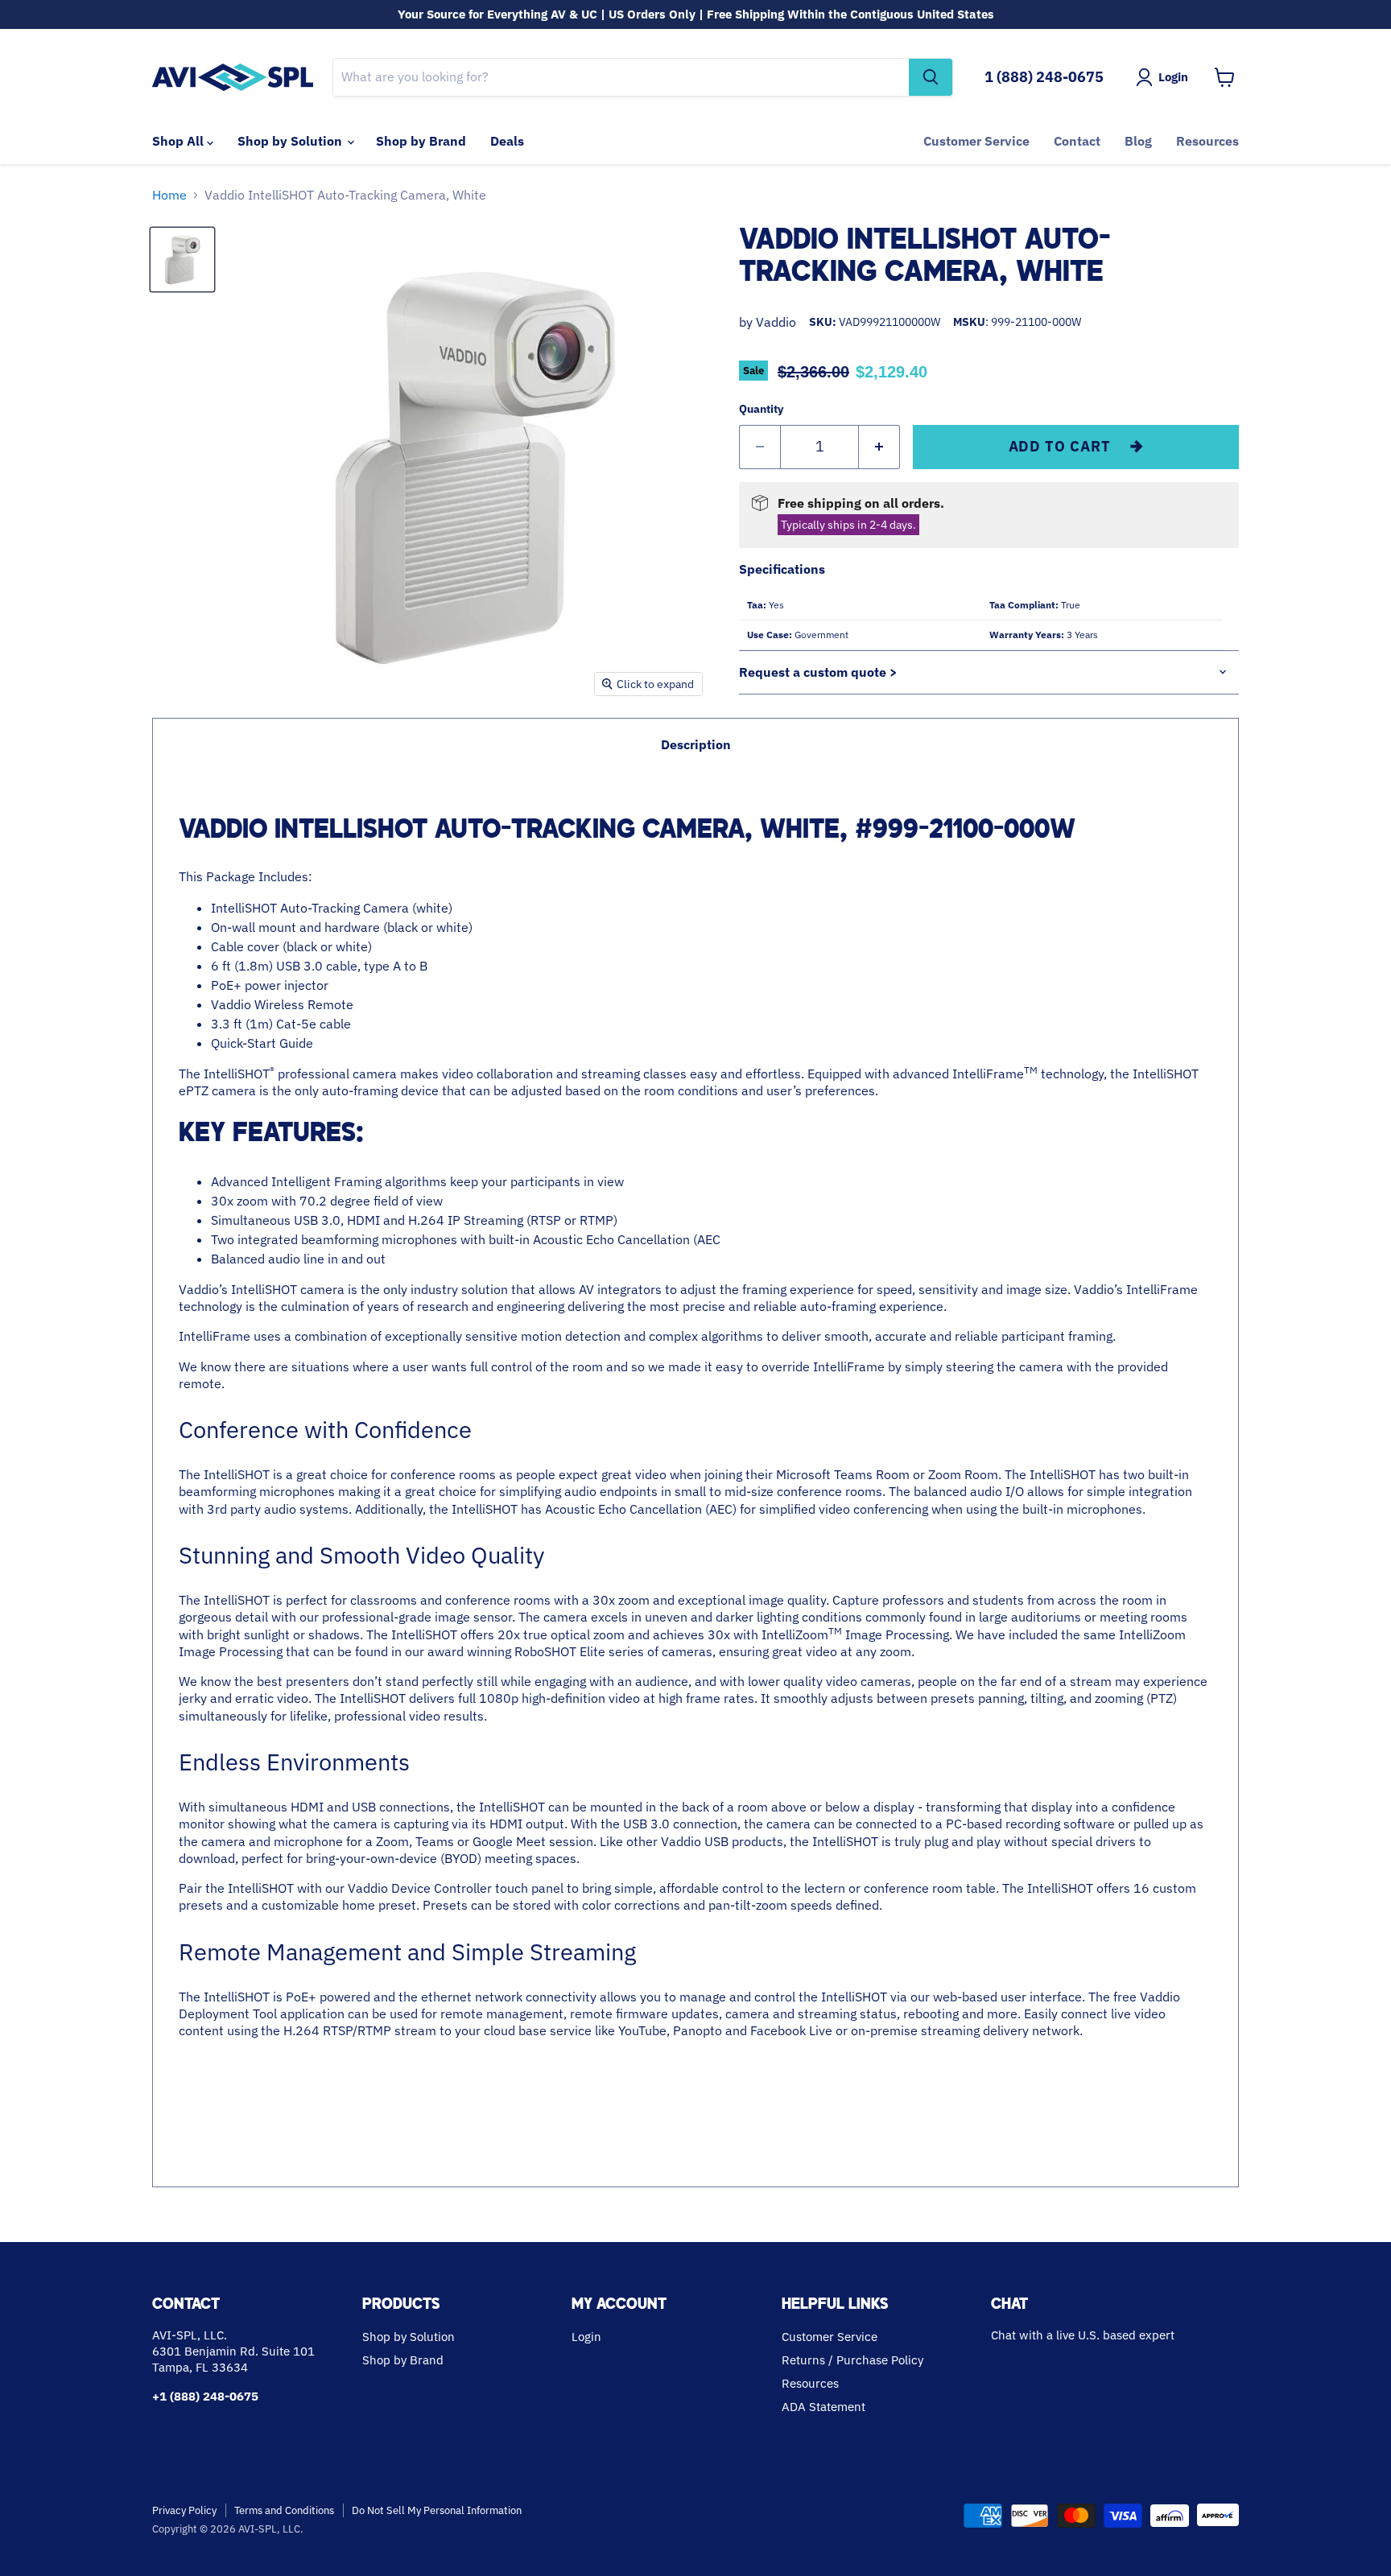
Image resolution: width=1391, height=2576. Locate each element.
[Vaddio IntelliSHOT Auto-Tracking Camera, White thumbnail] (182, 260)
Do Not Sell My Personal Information (437, 2510)
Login (586, 2337)
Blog (1138, 141)
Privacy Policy (184, 2510)
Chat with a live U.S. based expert (1083, 2335)
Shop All (180, 141)
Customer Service (976, 141)
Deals (507, 141)
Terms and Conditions (284, 2510)
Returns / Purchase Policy (852, 2360)
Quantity (761, 409)
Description (696, 744)
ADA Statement (823, 2407)
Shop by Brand (421, 141)
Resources (1207, 141)
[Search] (931, 77)
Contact (1077, 141)
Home (169, 195)
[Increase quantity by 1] (879, 447)
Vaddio (776, 322)
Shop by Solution (291, 141)
